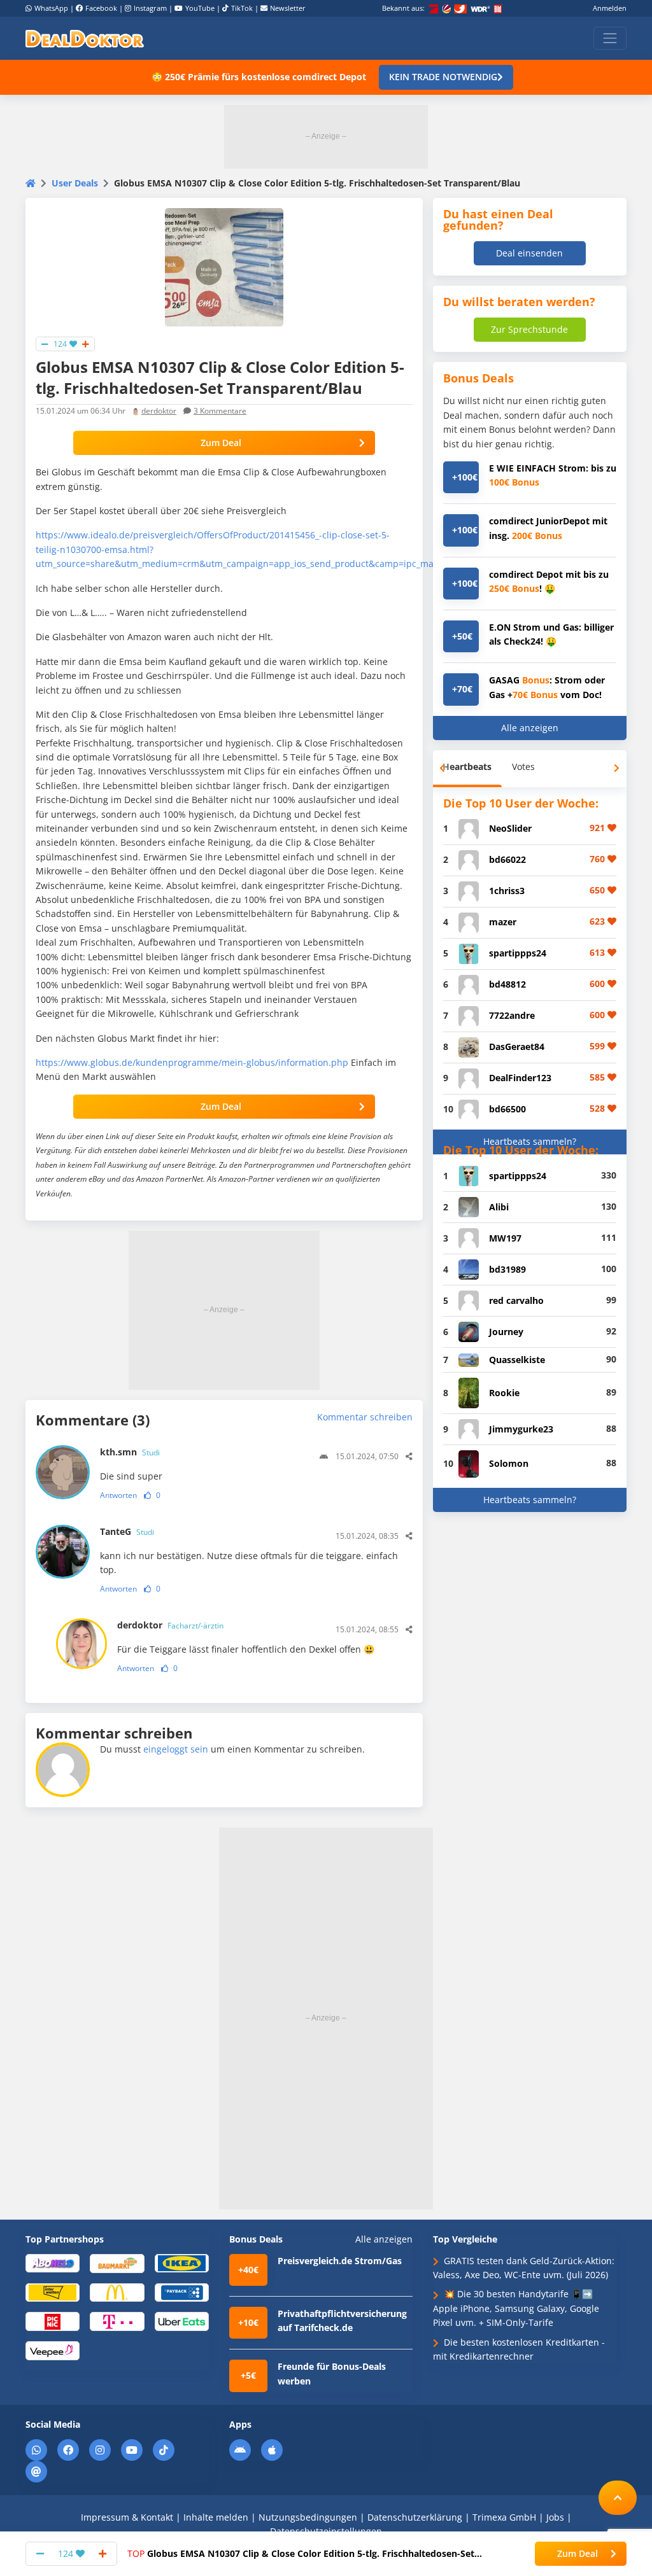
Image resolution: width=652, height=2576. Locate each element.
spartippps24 (518, 953)
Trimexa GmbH (504, 2517)
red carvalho (516, 1300)
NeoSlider (510, 828)
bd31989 (507, 1269)
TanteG (127, 1531)
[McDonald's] (117, 2292)
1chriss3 (507, 891)
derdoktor (159, 411)
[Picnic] (53, 2320)
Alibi (499, 1207)
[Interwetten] (53, 2292)
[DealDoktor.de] (85, 38)
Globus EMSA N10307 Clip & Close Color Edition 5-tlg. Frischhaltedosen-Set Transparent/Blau (301, 2554)
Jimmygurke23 (521, 1429)
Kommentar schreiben (365, 1417)
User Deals (75, 183)
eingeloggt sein (176, 1749)
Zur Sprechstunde (529, 329)
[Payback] (182, 2292)
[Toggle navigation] (610, 38)
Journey (506, 1332)
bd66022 (507, 859)
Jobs (555, 2517)
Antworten (118, 1495)
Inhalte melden (216, 2517)
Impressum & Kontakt (127, 2517)
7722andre (512, 1015)
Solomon (509, 1463)
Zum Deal (221, 443)
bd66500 (507, 1109)
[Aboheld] (53, 2263)
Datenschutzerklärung (415, 2517)
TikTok (242, 8)
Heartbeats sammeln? (530, 1141)
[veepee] (53, 2350)
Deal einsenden (529, 253)
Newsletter (288, 8)
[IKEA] (182, 2263)
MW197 (505, 1238)
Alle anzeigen (530, 728)
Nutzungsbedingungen (308, 2517)
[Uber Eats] (182, 2320)
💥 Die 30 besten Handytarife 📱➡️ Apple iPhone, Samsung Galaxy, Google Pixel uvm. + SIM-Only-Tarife (516, 2308)
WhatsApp (51, 8)
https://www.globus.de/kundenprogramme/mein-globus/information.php (192, 1062)
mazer (503, 922)
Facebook (101, 8)
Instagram (150, 8)
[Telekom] (117, 2320)
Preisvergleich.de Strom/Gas (340, 2261)
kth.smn (130, 1452)
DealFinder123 (520, 1078)
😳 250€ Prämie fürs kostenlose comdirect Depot (259, 77)
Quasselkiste (517, 1360)
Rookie (504, 1393)
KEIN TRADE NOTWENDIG (443, 77)
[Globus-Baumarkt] (117, 2263)
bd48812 (507, 984)
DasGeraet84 (517, 1046)
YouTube (200, 8)
